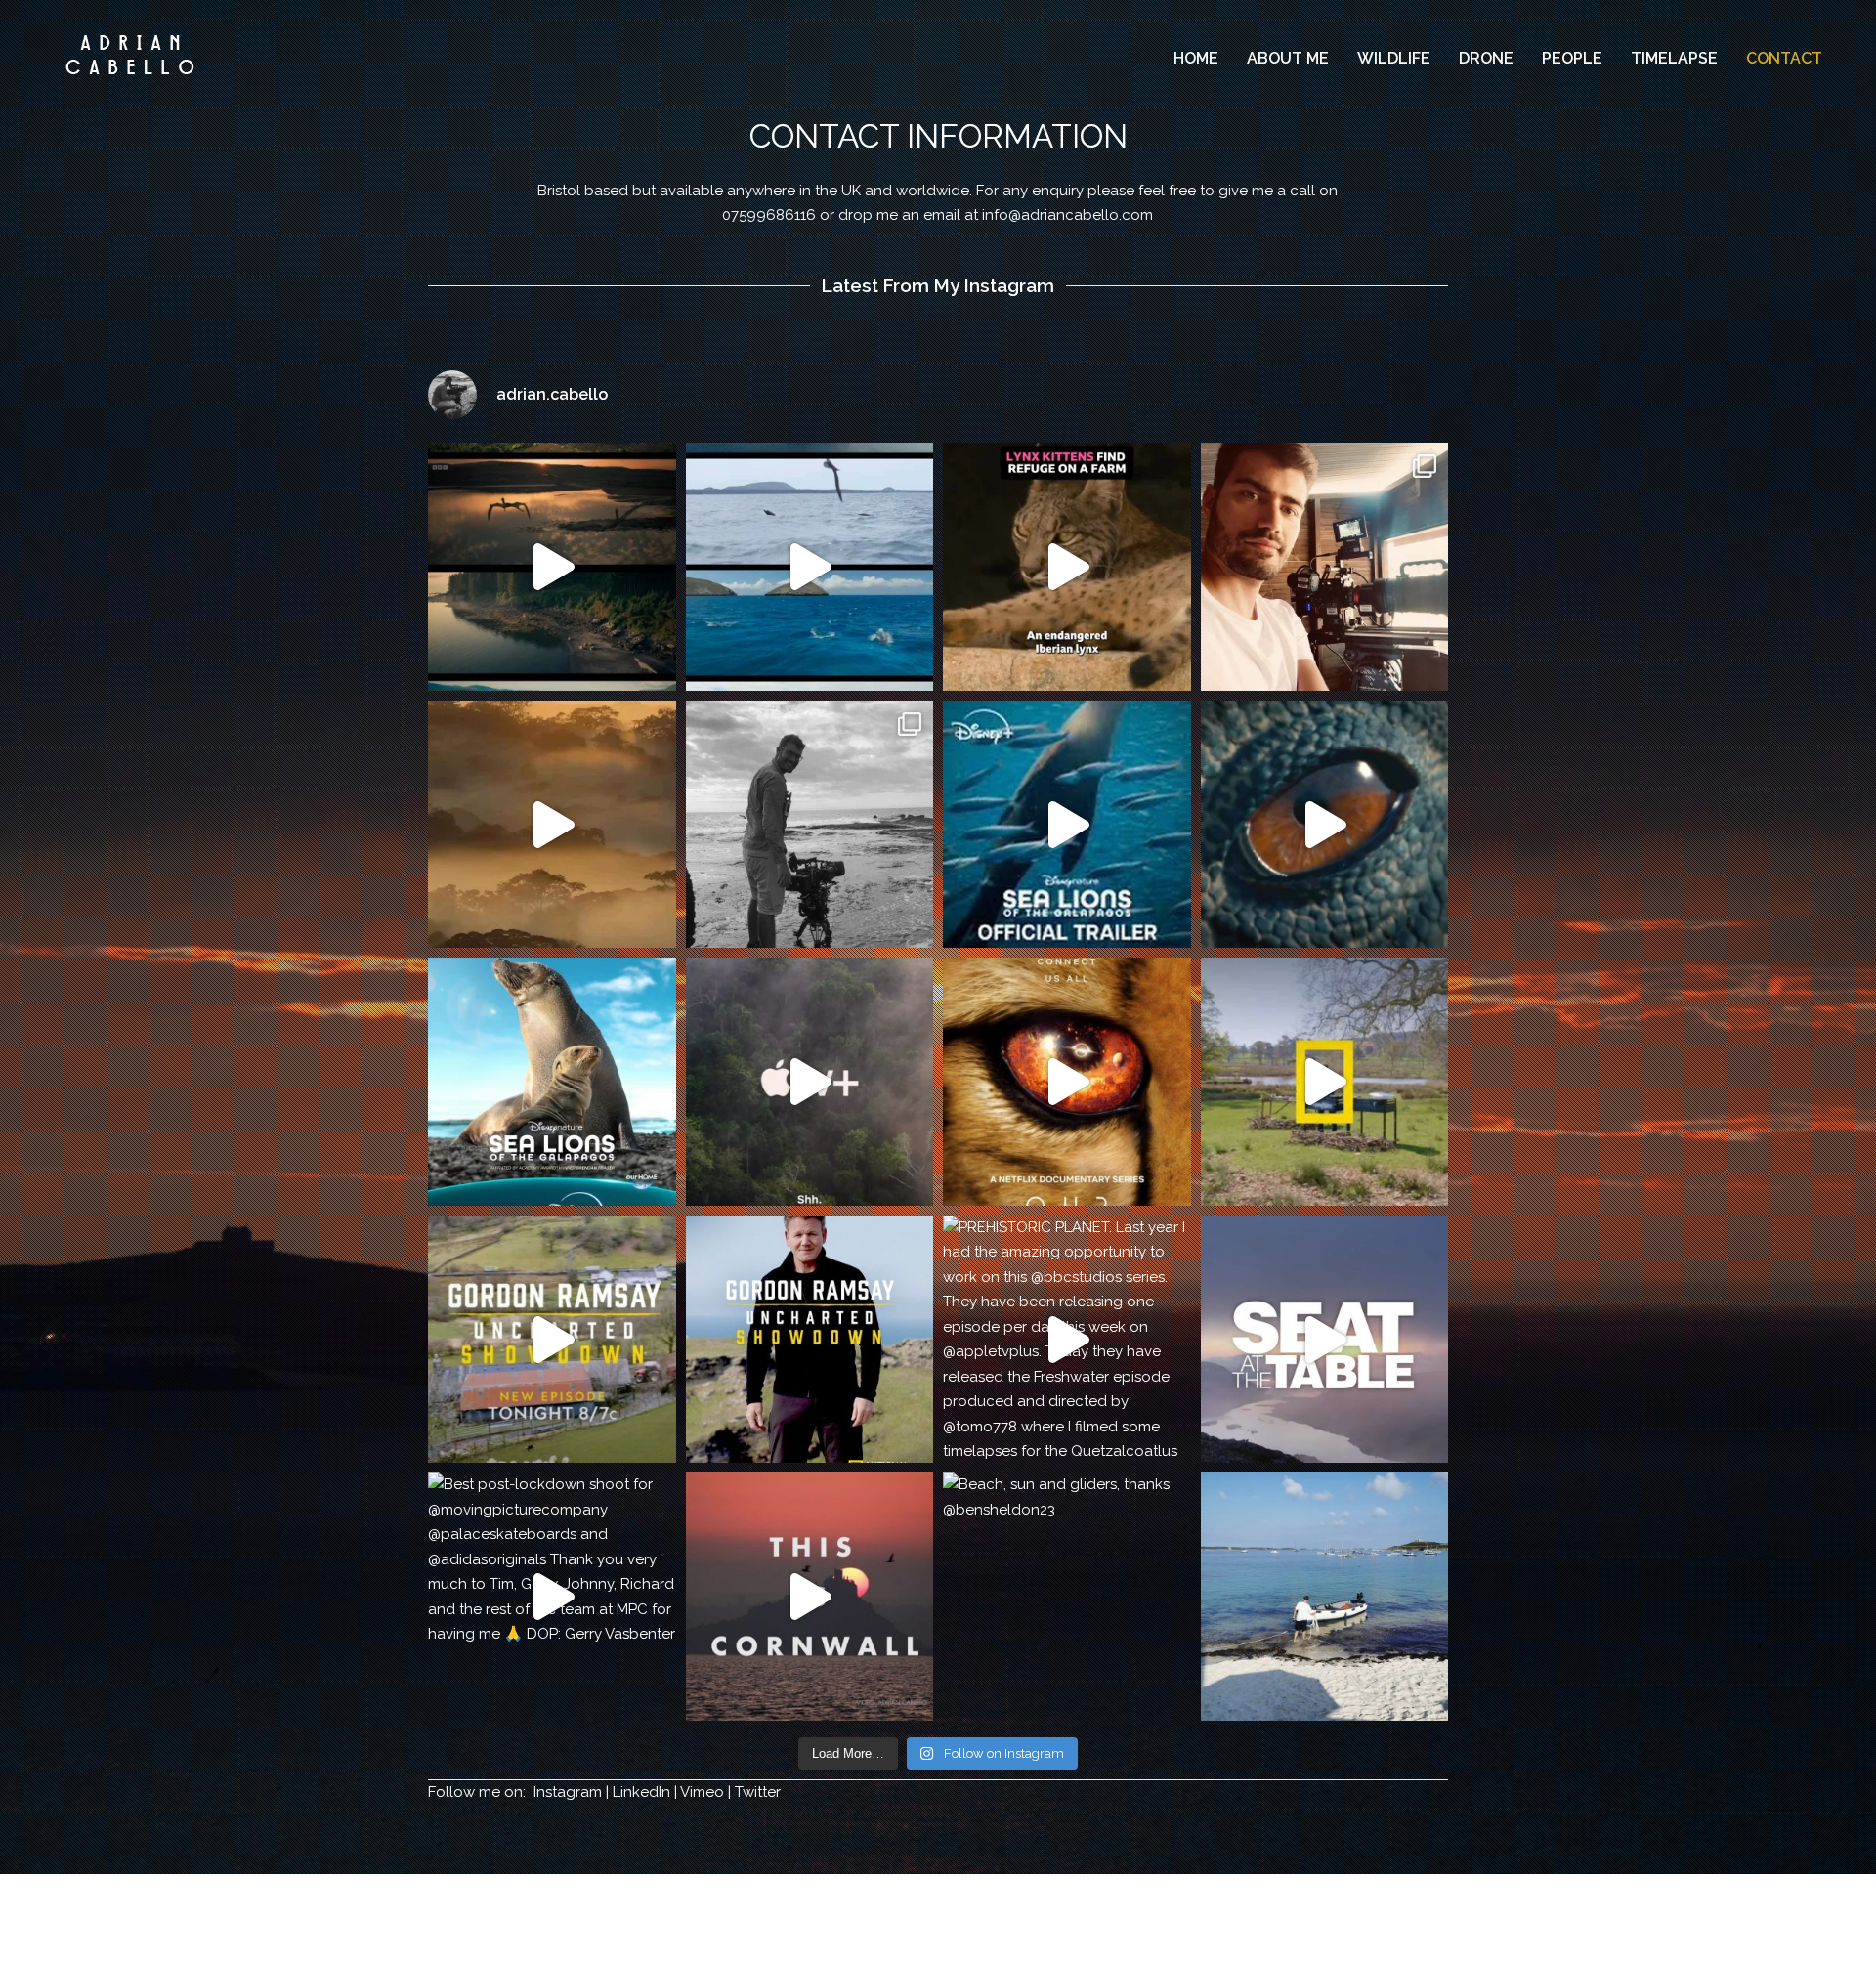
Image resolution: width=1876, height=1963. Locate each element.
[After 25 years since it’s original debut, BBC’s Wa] (1325, 825)
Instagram (568, 1792)
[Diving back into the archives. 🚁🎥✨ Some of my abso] (810, 567)
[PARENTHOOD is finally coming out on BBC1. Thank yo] (552, 825)
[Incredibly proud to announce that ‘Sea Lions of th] (552, 1082)
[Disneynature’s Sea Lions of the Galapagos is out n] (1067, 825)
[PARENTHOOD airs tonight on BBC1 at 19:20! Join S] (1325, 567)
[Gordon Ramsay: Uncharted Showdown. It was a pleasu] (810, 1340)
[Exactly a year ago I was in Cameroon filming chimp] (1067, 1082)
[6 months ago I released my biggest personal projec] (810, 1597)
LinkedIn (641, 1792)
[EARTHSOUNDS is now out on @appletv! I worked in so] (810, 1082)
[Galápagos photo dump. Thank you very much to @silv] (810, 825)
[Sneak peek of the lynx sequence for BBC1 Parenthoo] (1067, 567)
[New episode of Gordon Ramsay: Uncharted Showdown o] (552, 1340)
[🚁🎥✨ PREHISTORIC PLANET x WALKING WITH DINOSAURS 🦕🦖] (552, 567)
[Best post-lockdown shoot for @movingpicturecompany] (552, 1597)
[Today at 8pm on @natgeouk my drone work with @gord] (1325, 1082)
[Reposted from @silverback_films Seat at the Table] (1325, 1340)
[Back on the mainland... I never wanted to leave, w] (1325, 1597)
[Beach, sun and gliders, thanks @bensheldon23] (1067, 1597)
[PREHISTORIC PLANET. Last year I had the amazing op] (1067, 1340)
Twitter (758, 1792)
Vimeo (702, 1792)
